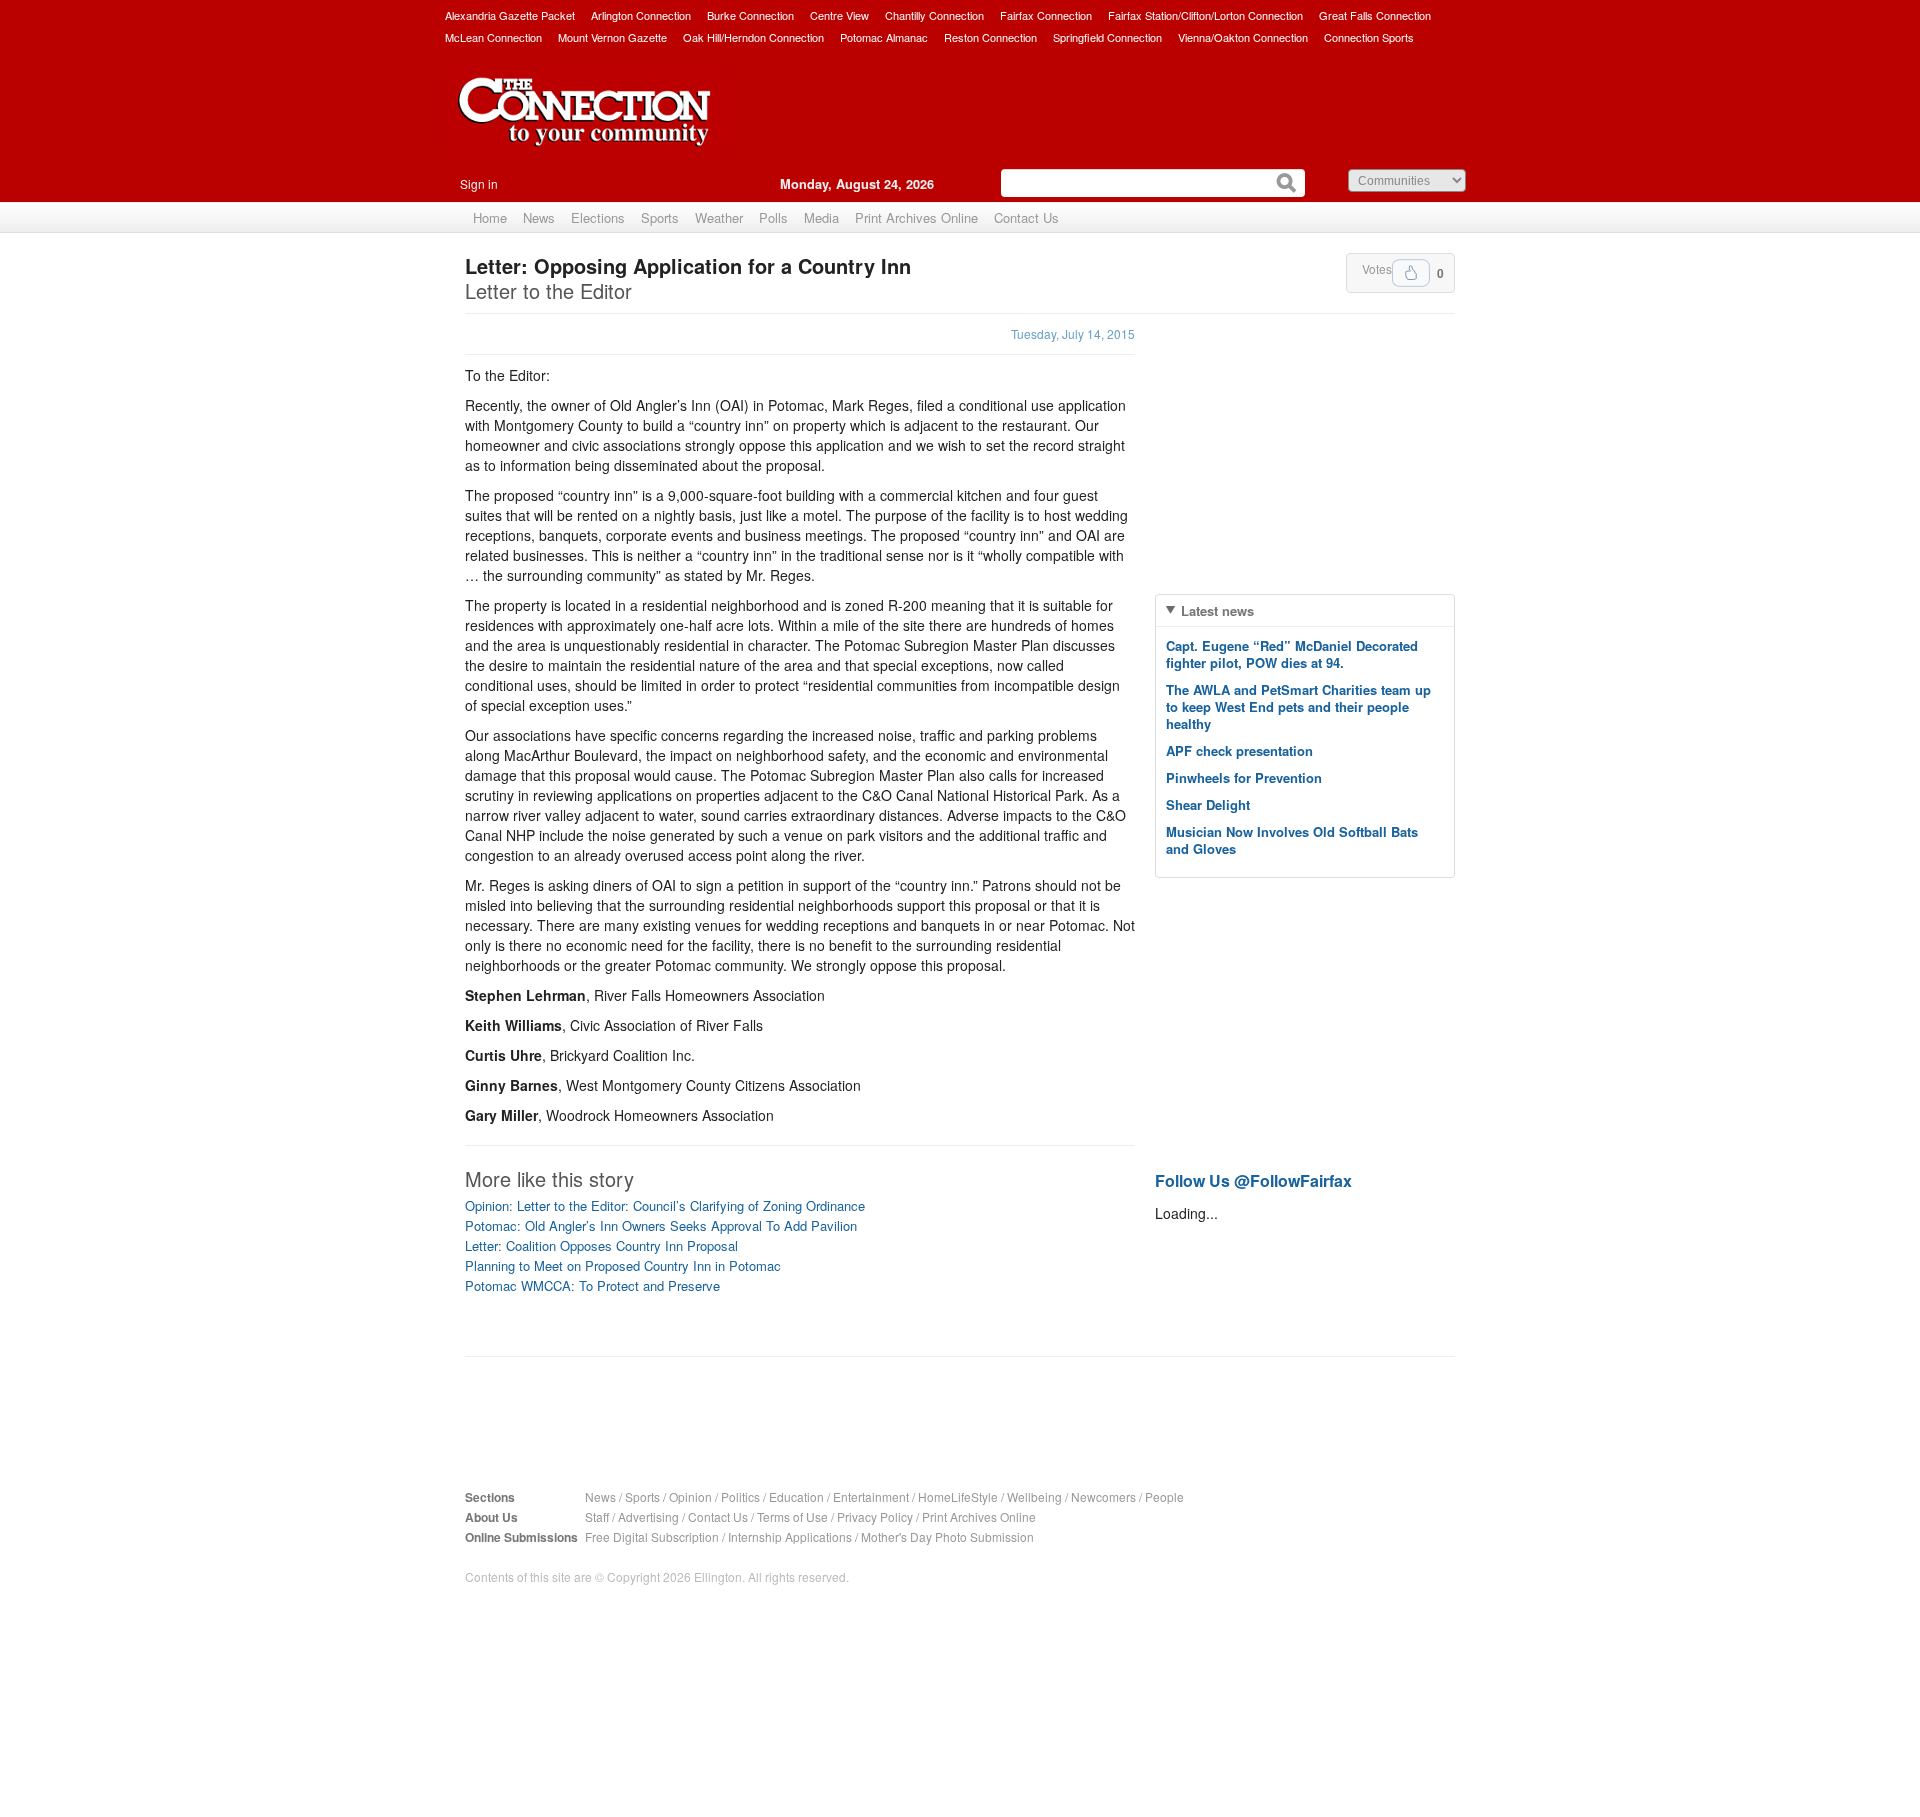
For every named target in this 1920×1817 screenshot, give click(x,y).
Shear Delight (1208, 804)
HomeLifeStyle (958, 1496)
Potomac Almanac (884, 37)
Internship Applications (790, 1536)
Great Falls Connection (1375, 15)
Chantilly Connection (934, 15)
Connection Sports (1369, 37)
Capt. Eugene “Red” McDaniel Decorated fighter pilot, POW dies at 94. (1292, 654)
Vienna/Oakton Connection (1243, 37)
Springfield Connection (1107, 37)
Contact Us (1026, 217)
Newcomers (1103, 1496)
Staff (597, 1516)
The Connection (585, 127)
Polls (773, 217)
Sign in (479, 183)
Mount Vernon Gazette (612, 37)
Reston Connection (990, 37)
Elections (598, 217)
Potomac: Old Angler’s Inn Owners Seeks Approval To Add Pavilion (661, 1225)
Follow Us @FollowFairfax (1253, 1180)
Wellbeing (1034, 1496)
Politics (740, 1496)
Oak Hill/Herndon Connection (753, 37)
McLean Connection (493, 37)
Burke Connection (750, 15)
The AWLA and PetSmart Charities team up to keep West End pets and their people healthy (1298, 706)
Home (490, 217)
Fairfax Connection (1046, 15)
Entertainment (871, 1496)
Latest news (1217, 610)
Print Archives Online (916, 217)
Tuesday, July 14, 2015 (1073, 333)
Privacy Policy (875, 1516)
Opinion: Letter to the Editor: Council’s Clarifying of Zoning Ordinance (665, 1205)
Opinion (690, 1496)
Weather (719, 217)
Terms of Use (792, 1516)
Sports (660, 217)
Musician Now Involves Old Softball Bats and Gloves (1292, 840)
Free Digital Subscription (652, 1536)
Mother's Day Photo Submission (947, 1536)
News (539, 217)
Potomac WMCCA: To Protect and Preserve (592, 1285)
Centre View (839, 15)
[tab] (1305, 610)
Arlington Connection (641, 15)
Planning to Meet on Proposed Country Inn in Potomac (623, 1265)
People (1164, 1496)
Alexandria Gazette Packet (510, 15)
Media (821, 217)
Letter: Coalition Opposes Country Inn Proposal (601, 1245)
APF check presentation (1239, 750)
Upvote (1411, 273)
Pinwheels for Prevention (1244, 777)
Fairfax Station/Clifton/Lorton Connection (1205, 15)
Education (796, 1496)
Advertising (648, 1516)
